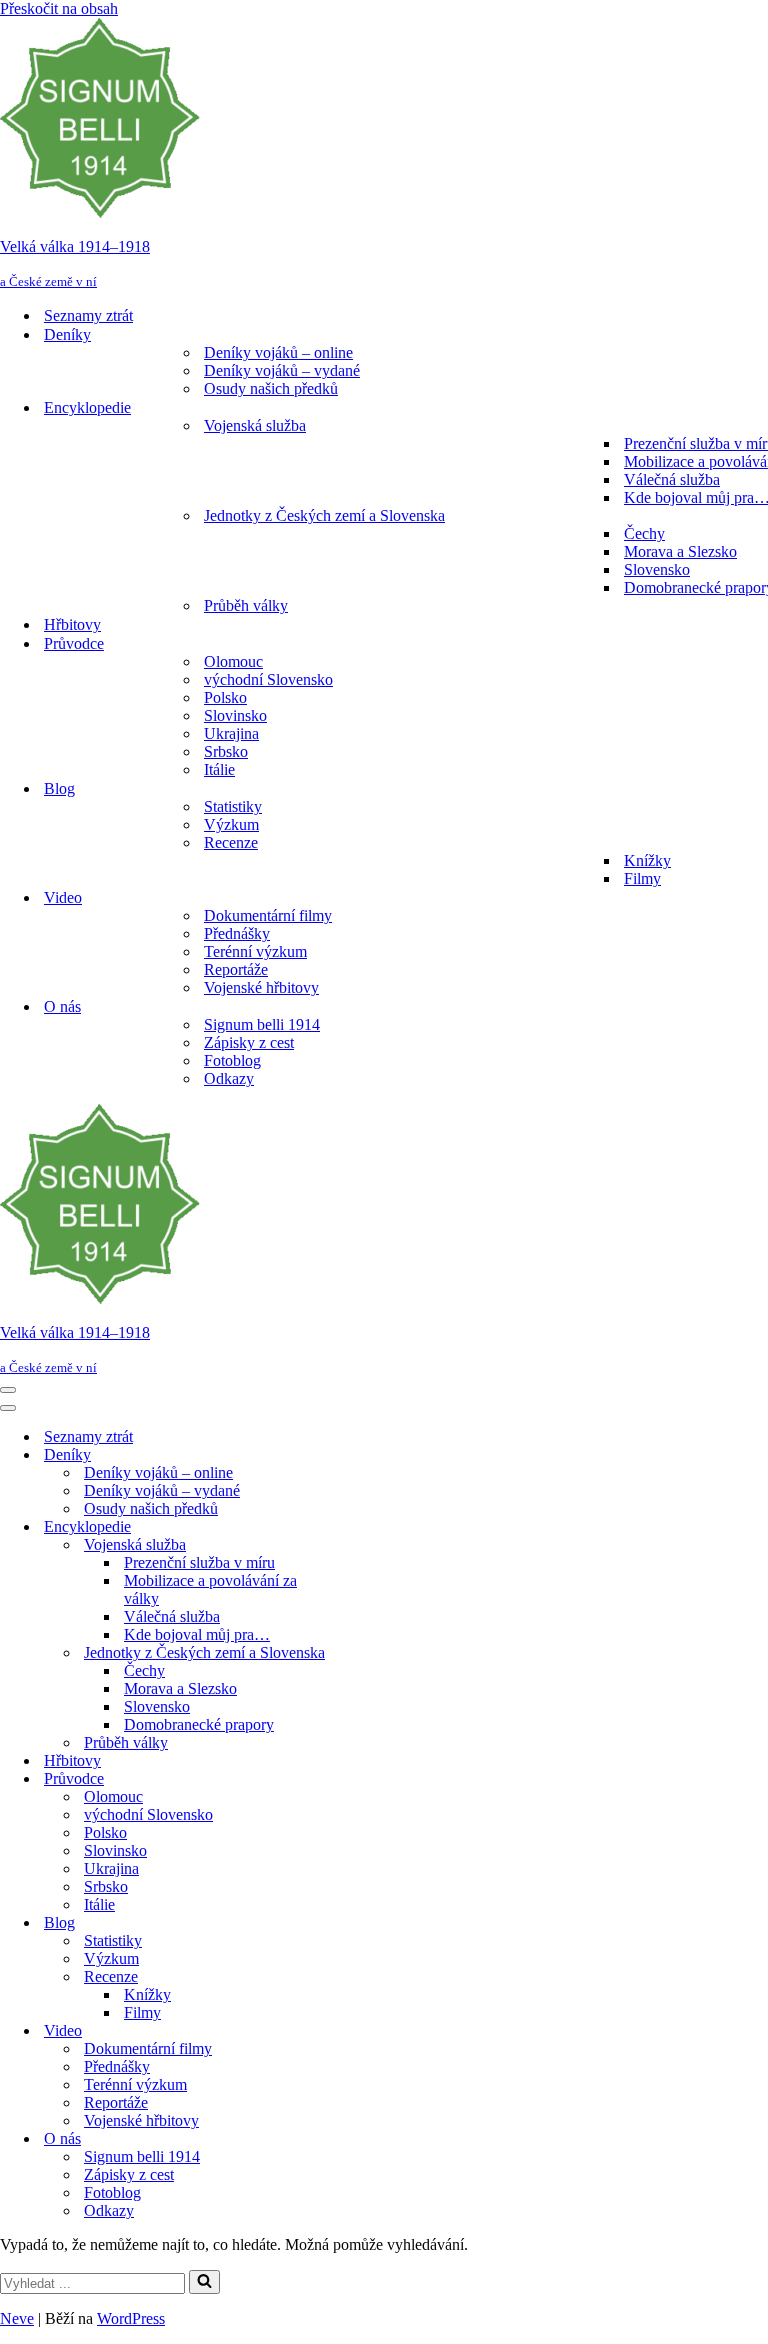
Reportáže (236, 969)
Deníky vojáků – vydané (282, 370)
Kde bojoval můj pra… (197, 1634)
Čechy (644, 533)
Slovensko (657, 569)
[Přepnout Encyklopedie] (350, 1527)
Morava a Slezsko (680, 551)
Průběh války (246, 605)
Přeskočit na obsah (59, 8)
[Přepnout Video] (350, 2031)
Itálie (219, 769)
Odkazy (229, 1078)
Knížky (647, 860)
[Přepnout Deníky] (350, 1455)
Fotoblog (232, 1060)
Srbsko (226, 751)
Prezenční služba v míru (199, 1562)
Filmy (642, 878)
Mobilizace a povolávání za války (210, 1589)
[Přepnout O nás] (350, 2139)
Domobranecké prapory (199, 1724)
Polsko (225, 697)
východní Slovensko (268, 679)
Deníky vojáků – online (278, 352)
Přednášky (237, 933)
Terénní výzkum (255, 951)
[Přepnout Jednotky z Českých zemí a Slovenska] (350, 1653)
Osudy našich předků (271, 388)
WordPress (131, 2318)
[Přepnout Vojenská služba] (350, 1545)
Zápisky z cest (249, 1042)
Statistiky (233, 806)
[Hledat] (204, 2282)
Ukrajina (231, 733)
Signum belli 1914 (262, 1024)
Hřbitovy (72, 624)
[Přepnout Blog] (350, 1923)
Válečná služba (672, 479)
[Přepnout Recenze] (350, 1977)
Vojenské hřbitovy (261, 987)
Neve (17, 2318)
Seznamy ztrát (88, 315)
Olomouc (233, 661)
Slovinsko (235, 715)
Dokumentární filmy (268, 915)
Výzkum (231, 824)
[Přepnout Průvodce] (350, 1779)
